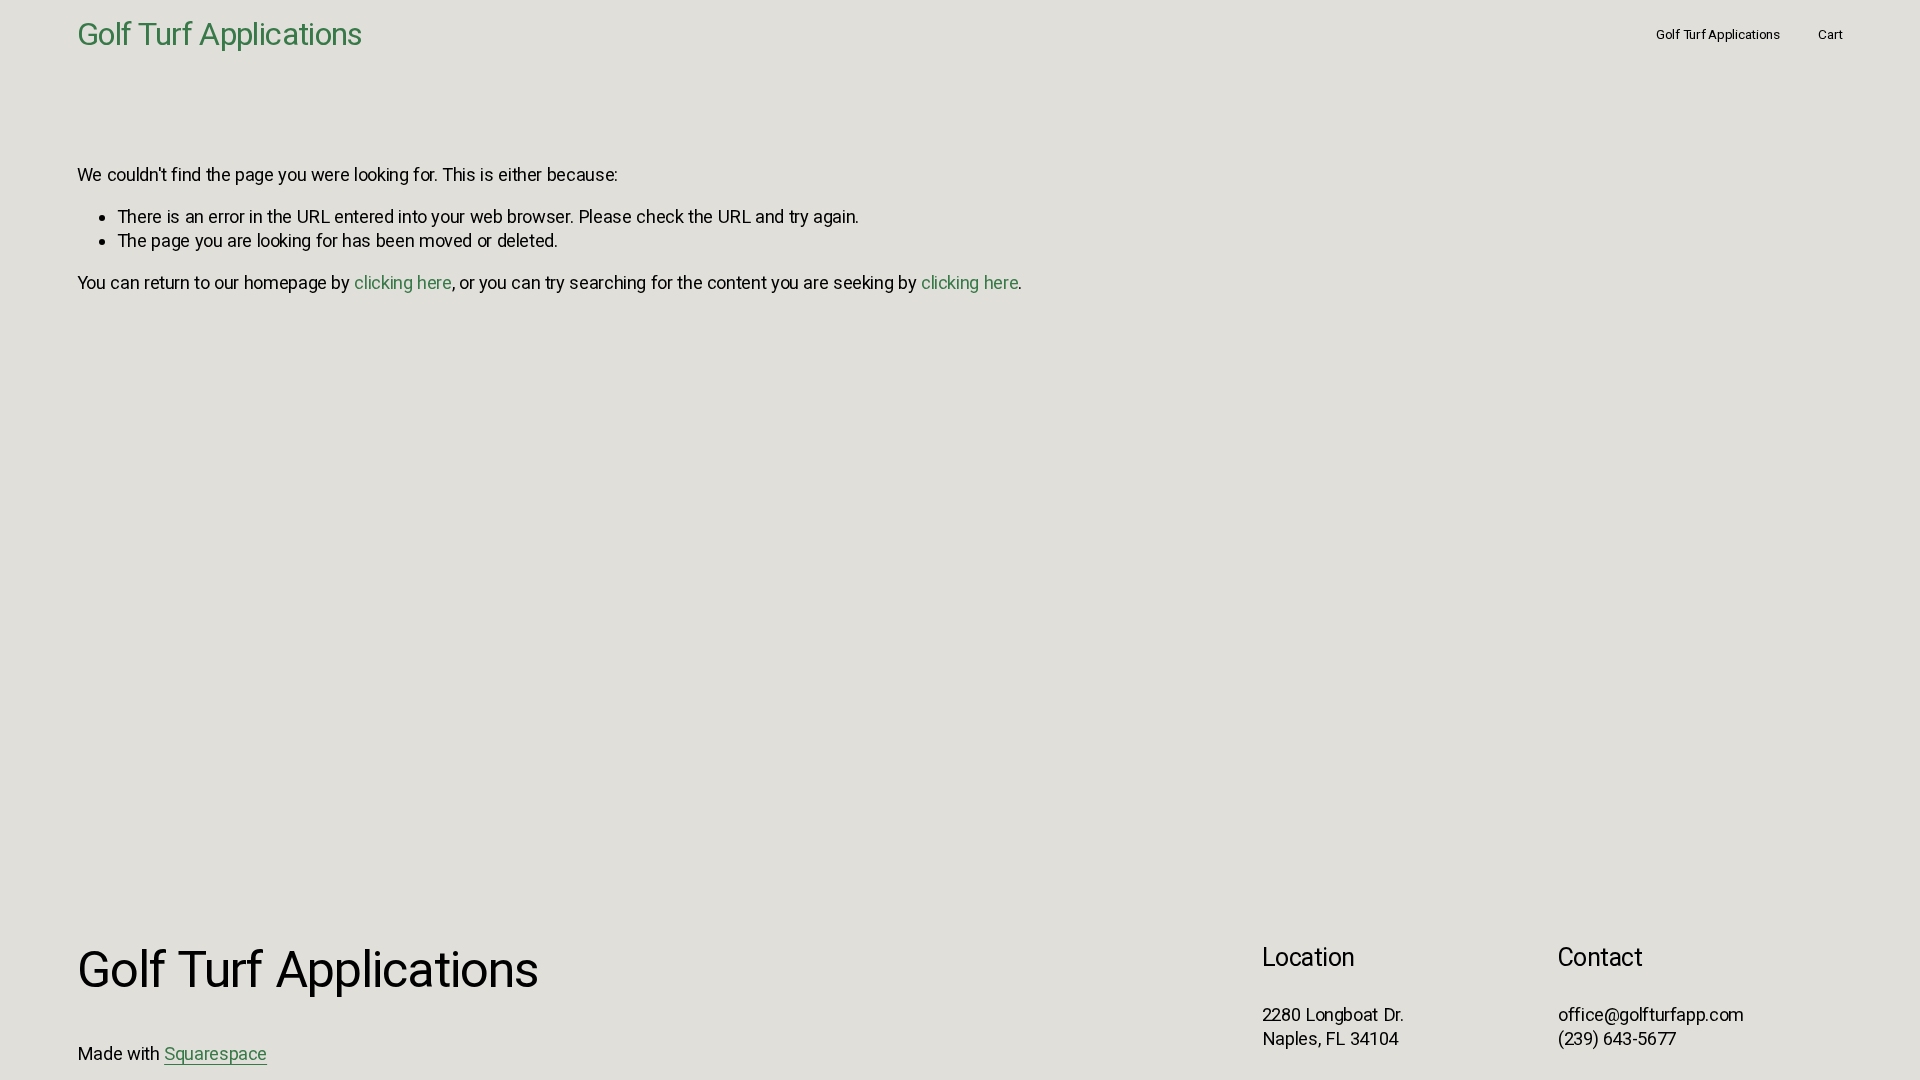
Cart (1830, 34)
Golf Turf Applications (220, 34)
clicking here (402, 282)
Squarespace (215, 1053)
